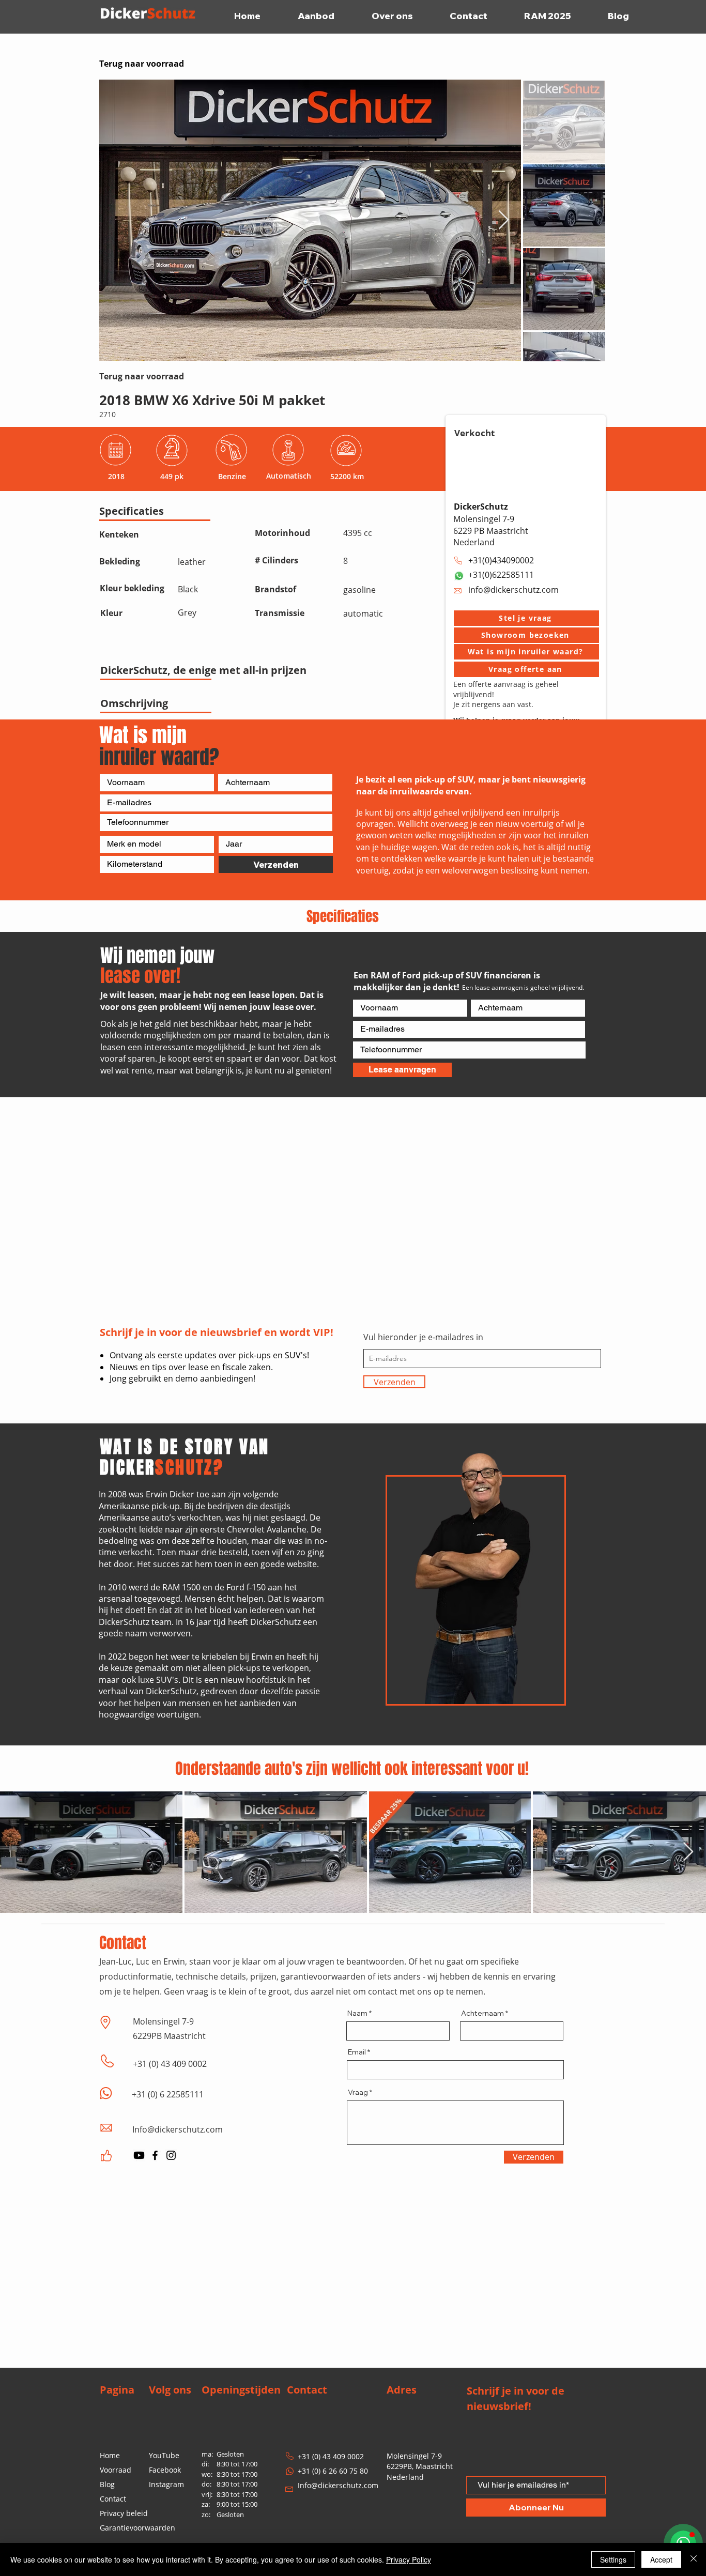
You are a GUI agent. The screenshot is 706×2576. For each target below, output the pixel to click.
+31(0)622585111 (501, 575)
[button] (526, 618)
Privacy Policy (409, 2559)
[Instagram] (171, 2155)
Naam (357, 2013)
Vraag (358, 2092)
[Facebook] (155, 2155)
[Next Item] (504, 220)
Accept (661, 2559)
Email (357, 2052)
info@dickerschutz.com (513, 590)
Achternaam (482, 2013)
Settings (613, 2559)
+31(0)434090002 (501, 560)
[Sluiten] (694, 2559)
